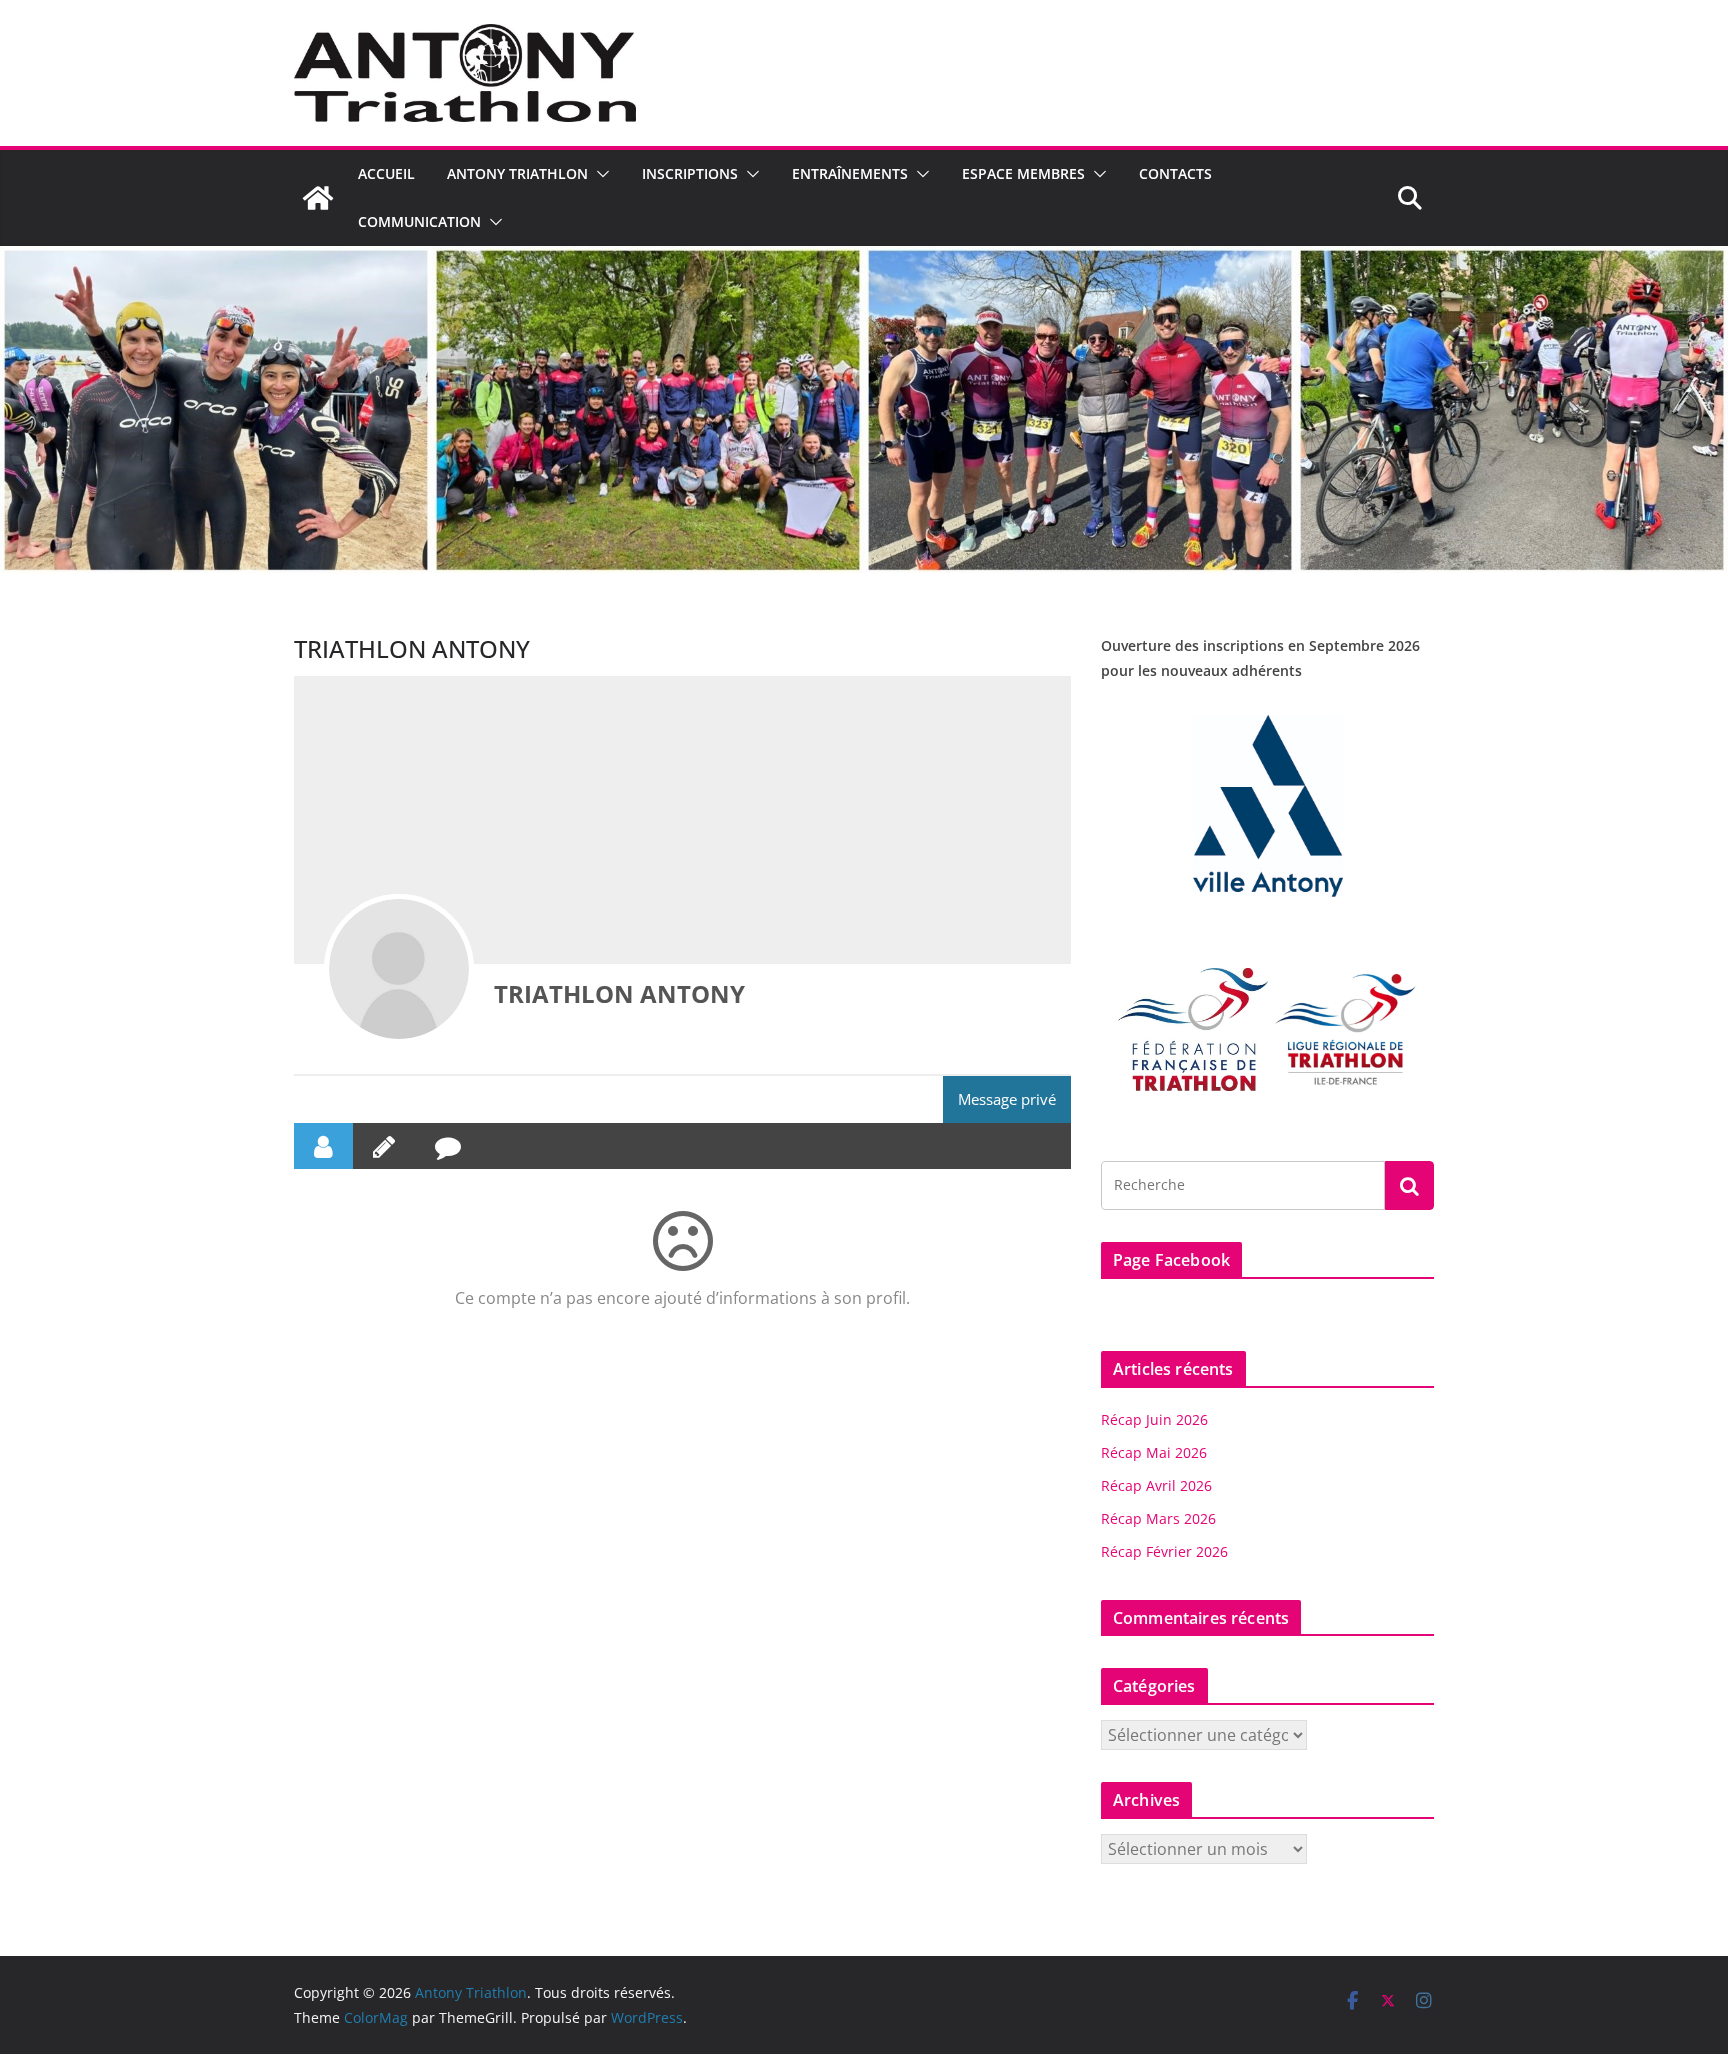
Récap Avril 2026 (1156, 1485)
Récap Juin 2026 (1154, 1419)
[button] (599, 174)
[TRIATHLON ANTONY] (399, 969)
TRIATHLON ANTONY (619, 993)
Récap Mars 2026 (1158, 1518)
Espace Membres (1023, 173)
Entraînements (850, 173)
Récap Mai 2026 (1154, 1452)
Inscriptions (690, 173)
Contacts (1175, 173)
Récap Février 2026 (1164, 1551)
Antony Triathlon (517, 173)
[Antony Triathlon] (318, 198)
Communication (419, 221)
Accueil (386, 173)
